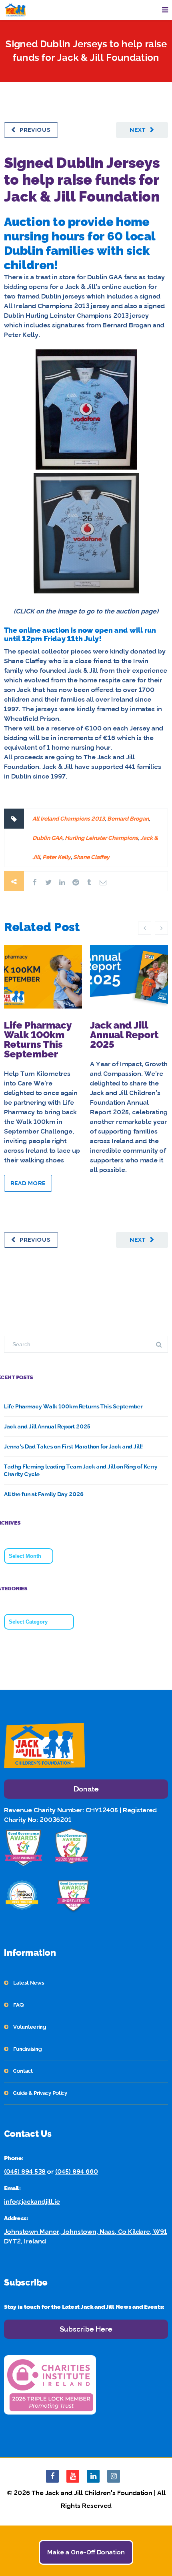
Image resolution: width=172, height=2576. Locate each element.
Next (138, 130)
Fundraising (27, 2049)
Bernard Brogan (128, 819)
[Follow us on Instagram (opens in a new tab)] (114, 2476)
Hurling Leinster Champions (101, 838)
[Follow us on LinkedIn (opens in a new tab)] (93, 2476)
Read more (28, 1183)
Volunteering (30, 2027)
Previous (35, 130)
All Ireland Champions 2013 (69, 819)
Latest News (29, 1983)
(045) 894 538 (25, 2172)
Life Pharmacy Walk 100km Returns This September (38, 1040)
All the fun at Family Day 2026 (44, 1494)
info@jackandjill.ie (32, 2202)
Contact (23, 2071)
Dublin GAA (47, 838)
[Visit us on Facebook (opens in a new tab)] (52, 2476)
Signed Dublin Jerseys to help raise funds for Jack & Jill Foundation (82, 180)
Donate (86, 1789)
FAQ (18, 2005)
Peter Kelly (57, 857)
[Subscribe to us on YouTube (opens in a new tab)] (73, 2476)
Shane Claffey (91, 857)
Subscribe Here (86, 2329)
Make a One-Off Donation (86, 2552)
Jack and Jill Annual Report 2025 (124, 1035)
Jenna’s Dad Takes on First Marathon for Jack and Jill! (73, 1446)
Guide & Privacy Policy (40, 2093)
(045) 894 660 (77, 2172)
